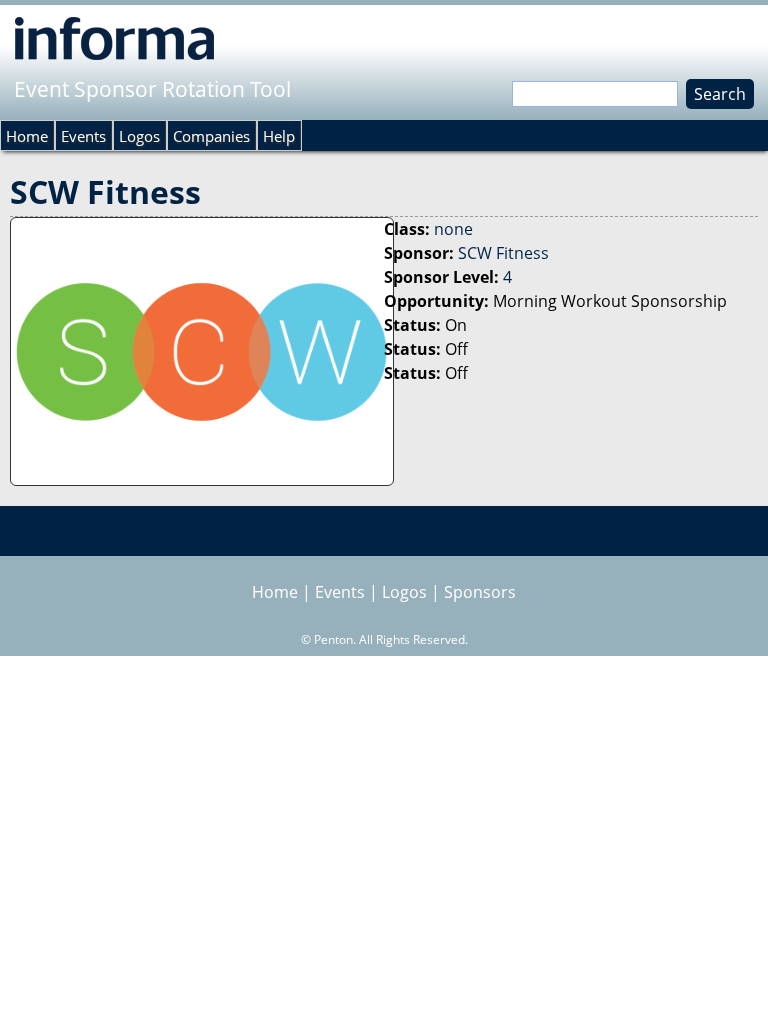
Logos (139, 136)
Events (83, 136)
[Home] (114, 38)
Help (279, 136)
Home (27, 136)
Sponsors (480, 592)
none (453, 229)
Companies (211, 136)
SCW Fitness (503, 253)
